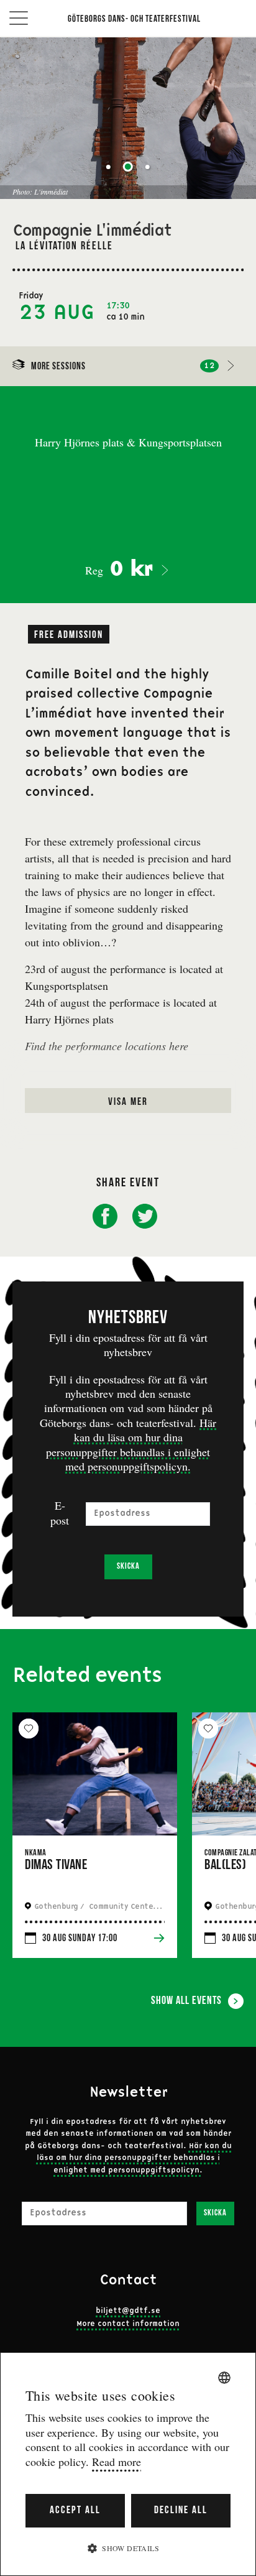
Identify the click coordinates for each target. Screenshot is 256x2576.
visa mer (128, 1102)
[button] (128, 2548)
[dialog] (128, 2464)
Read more (117, 2462)
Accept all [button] (75, 2510)
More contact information (128, 2324)
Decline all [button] (181, 2510)
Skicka (128, 1567)
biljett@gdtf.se (128, 2311)
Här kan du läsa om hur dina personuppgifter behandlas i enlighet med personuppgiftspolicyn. (131, 1444)
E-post (60, 1513)
